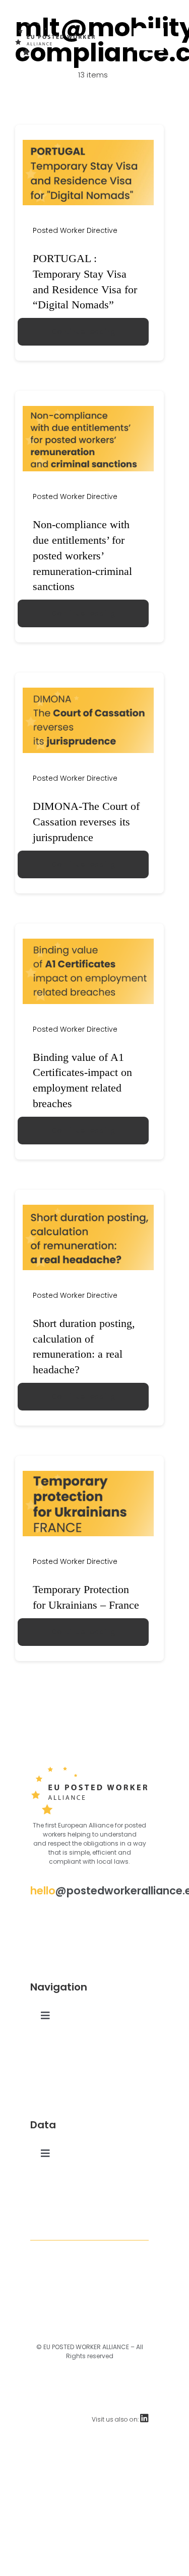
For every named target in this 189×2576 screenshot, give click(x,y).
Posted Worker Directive (75, 230)
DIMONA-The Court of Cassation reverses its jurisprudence (86, 822)
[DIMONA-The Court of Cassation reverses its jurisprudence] (88, 692)
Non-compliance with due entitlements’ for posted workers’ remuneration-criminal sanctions (82, 555)
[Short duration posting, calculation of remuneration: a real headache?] (88, 1209)
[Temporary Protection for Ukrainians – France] (88, 1475)
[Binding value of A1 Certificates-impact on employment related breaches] (88, 943)
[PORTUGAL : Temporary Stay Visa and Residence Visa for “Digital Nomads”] (88, 144)
